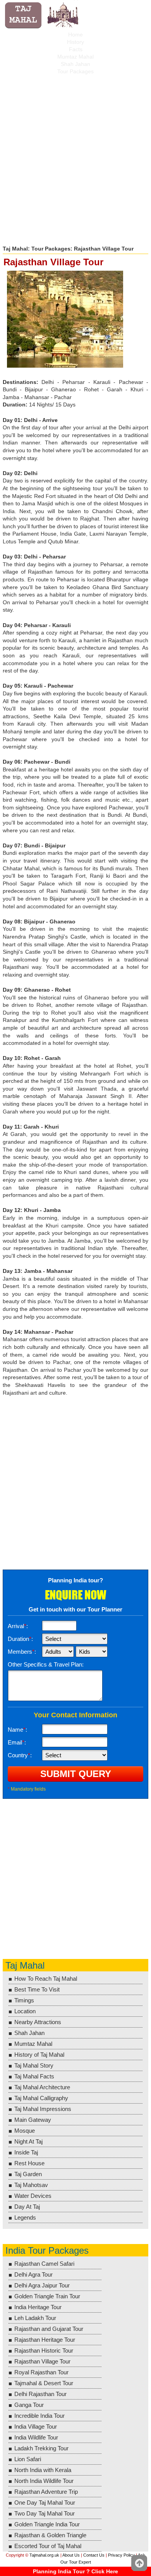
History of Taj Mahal (39, 2055)
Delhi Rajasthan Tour (40, 2394)
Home (75, 35)
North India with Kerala (43, 2470)
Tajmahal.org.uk (44, 2555)
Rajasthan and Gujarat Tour (49, 2329)
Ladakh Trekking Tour (41, 2448)
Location (25, 2011)
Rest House (29, 2163)
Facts (76, 49)
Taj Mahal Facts (34, 2076)
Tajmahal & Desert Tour (44, 2383)
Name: (17, 1730)
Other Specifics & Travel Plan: (46, 1664)
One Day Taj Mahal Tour (45, 2503)
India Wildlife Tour (36, 2437)
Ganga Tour (29, 2405)
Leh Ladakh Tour (35, 2318)
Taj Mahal (15, 249)
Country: (20, 1755)
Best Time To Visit (37, 1989)
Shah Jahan (75, 64)
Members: (22, 1652)
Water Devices (33, 2196)
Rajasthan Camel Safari (44, 2264)
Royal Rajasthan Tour (41, 2372)
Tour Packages (75, 71)
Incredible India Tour (39, 2416)
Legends (25, 2217)
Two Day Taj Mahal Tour (45, 2513)
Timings (24, 2000)
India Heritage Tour (38, 2307)
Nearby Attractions (38, 2022)
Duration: (20, 1639)
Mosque (25, 2131)
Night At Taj (28, 2141)
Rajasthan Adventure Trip (46, 2492)
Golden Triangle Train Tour (47, 2296)
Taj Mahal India (43, 16)
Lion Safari (28, 2459)
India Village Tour (36, 2426)
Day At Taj (27, 2207)
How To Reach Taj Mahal (46, 1979)
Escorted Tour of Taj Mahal (48, 2546)
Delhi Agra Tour (33, 2274)
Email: (17, 1742)
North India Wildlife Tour (44, 2481)
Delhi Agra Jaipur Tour (42, 2285)
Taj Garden (28, 2174)
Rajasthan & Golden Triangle (50, 2535)
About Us (71, 2555)
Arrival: (18, 1626)
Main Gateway (33, 2120)
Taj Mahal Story (34, 2065)
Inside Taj (26, 2152)
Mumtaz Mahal (75, 57)
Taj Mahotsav (31, 2185)
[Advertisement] (75, 157)
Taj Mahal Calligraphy (41, 2098)
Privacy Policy (121, 2555)
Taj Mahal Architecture (42, 2087)
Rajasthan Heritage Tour (45, 2340)
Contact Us (94, 2555)
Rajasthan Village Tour (42, 2361)
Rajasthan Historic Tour (44, 2350)
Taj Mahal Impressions (43, 2109)
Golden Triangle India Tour (47, 2524)
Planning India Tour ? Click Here (75, 2571)
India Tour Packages (47, 2250)
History (75, 42)
